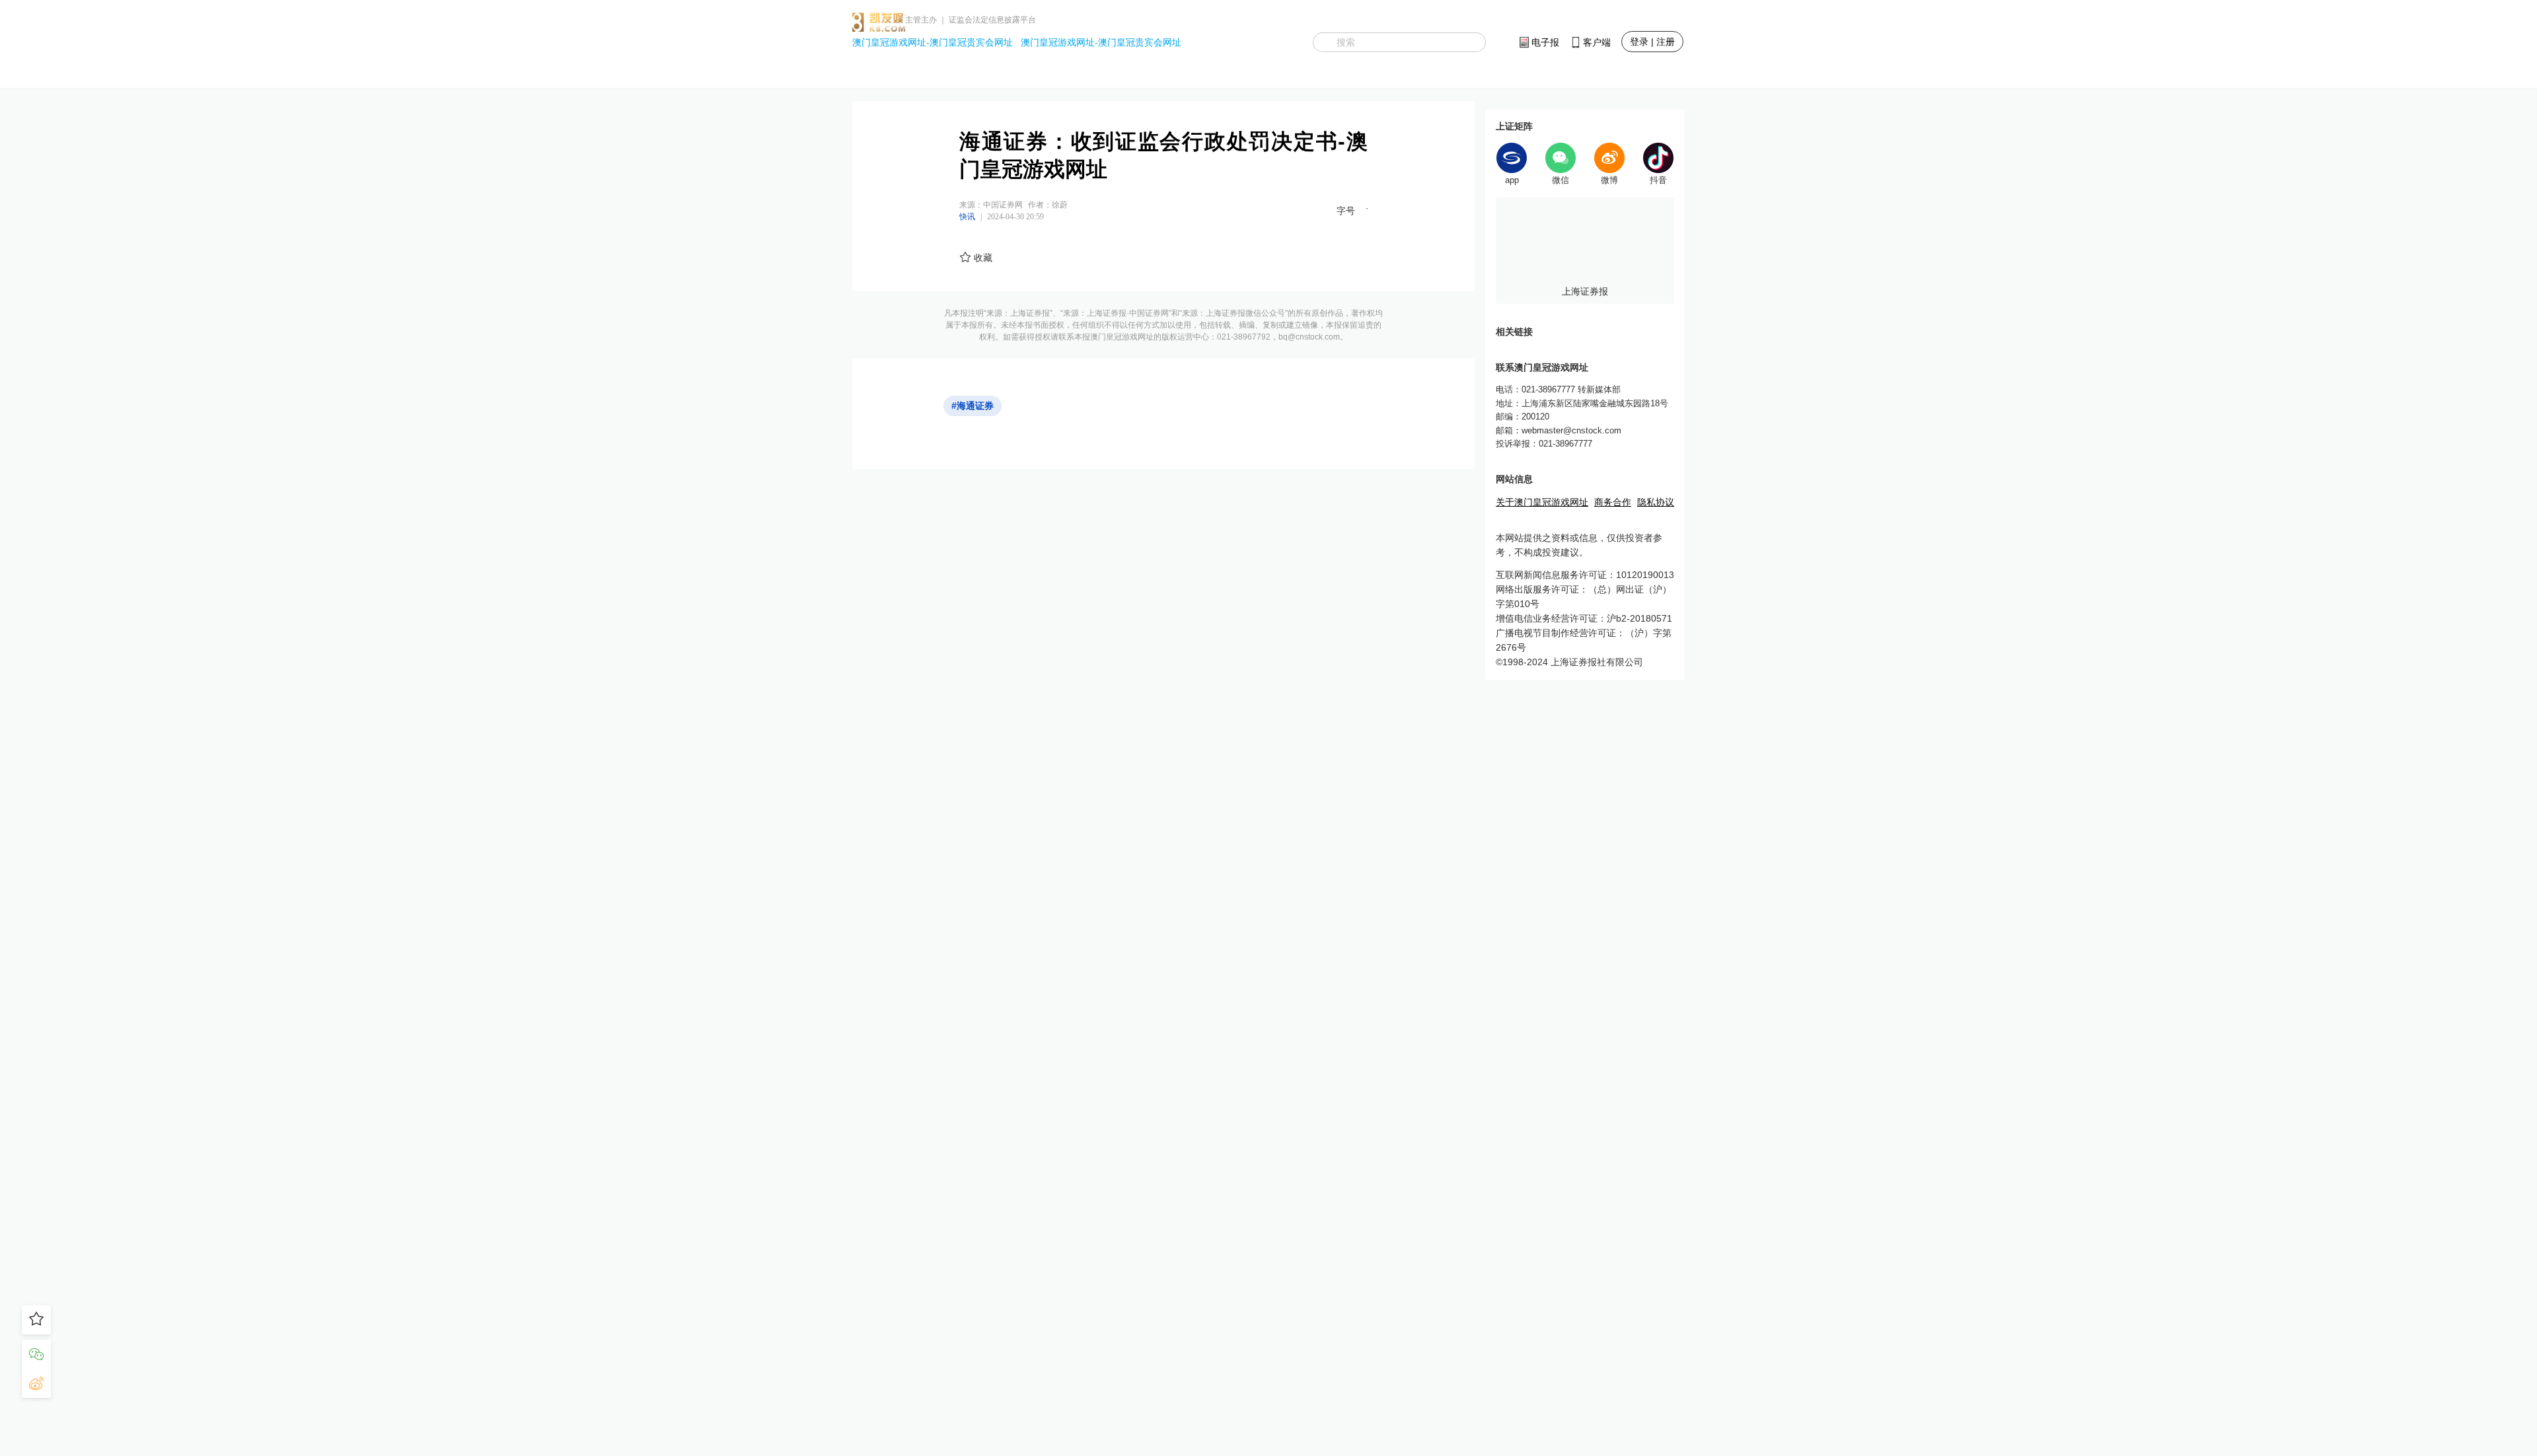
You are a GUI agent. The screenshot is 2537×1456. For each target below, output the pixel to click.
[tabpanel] (1585, 251)
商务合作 (1613, 502)
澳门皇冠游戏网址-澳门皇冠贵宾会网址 (933, 42)
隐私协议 (1656, 502)
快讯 (967, 217)
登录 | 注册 (1652, 42)
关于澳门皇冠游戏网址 (1542, 502)
